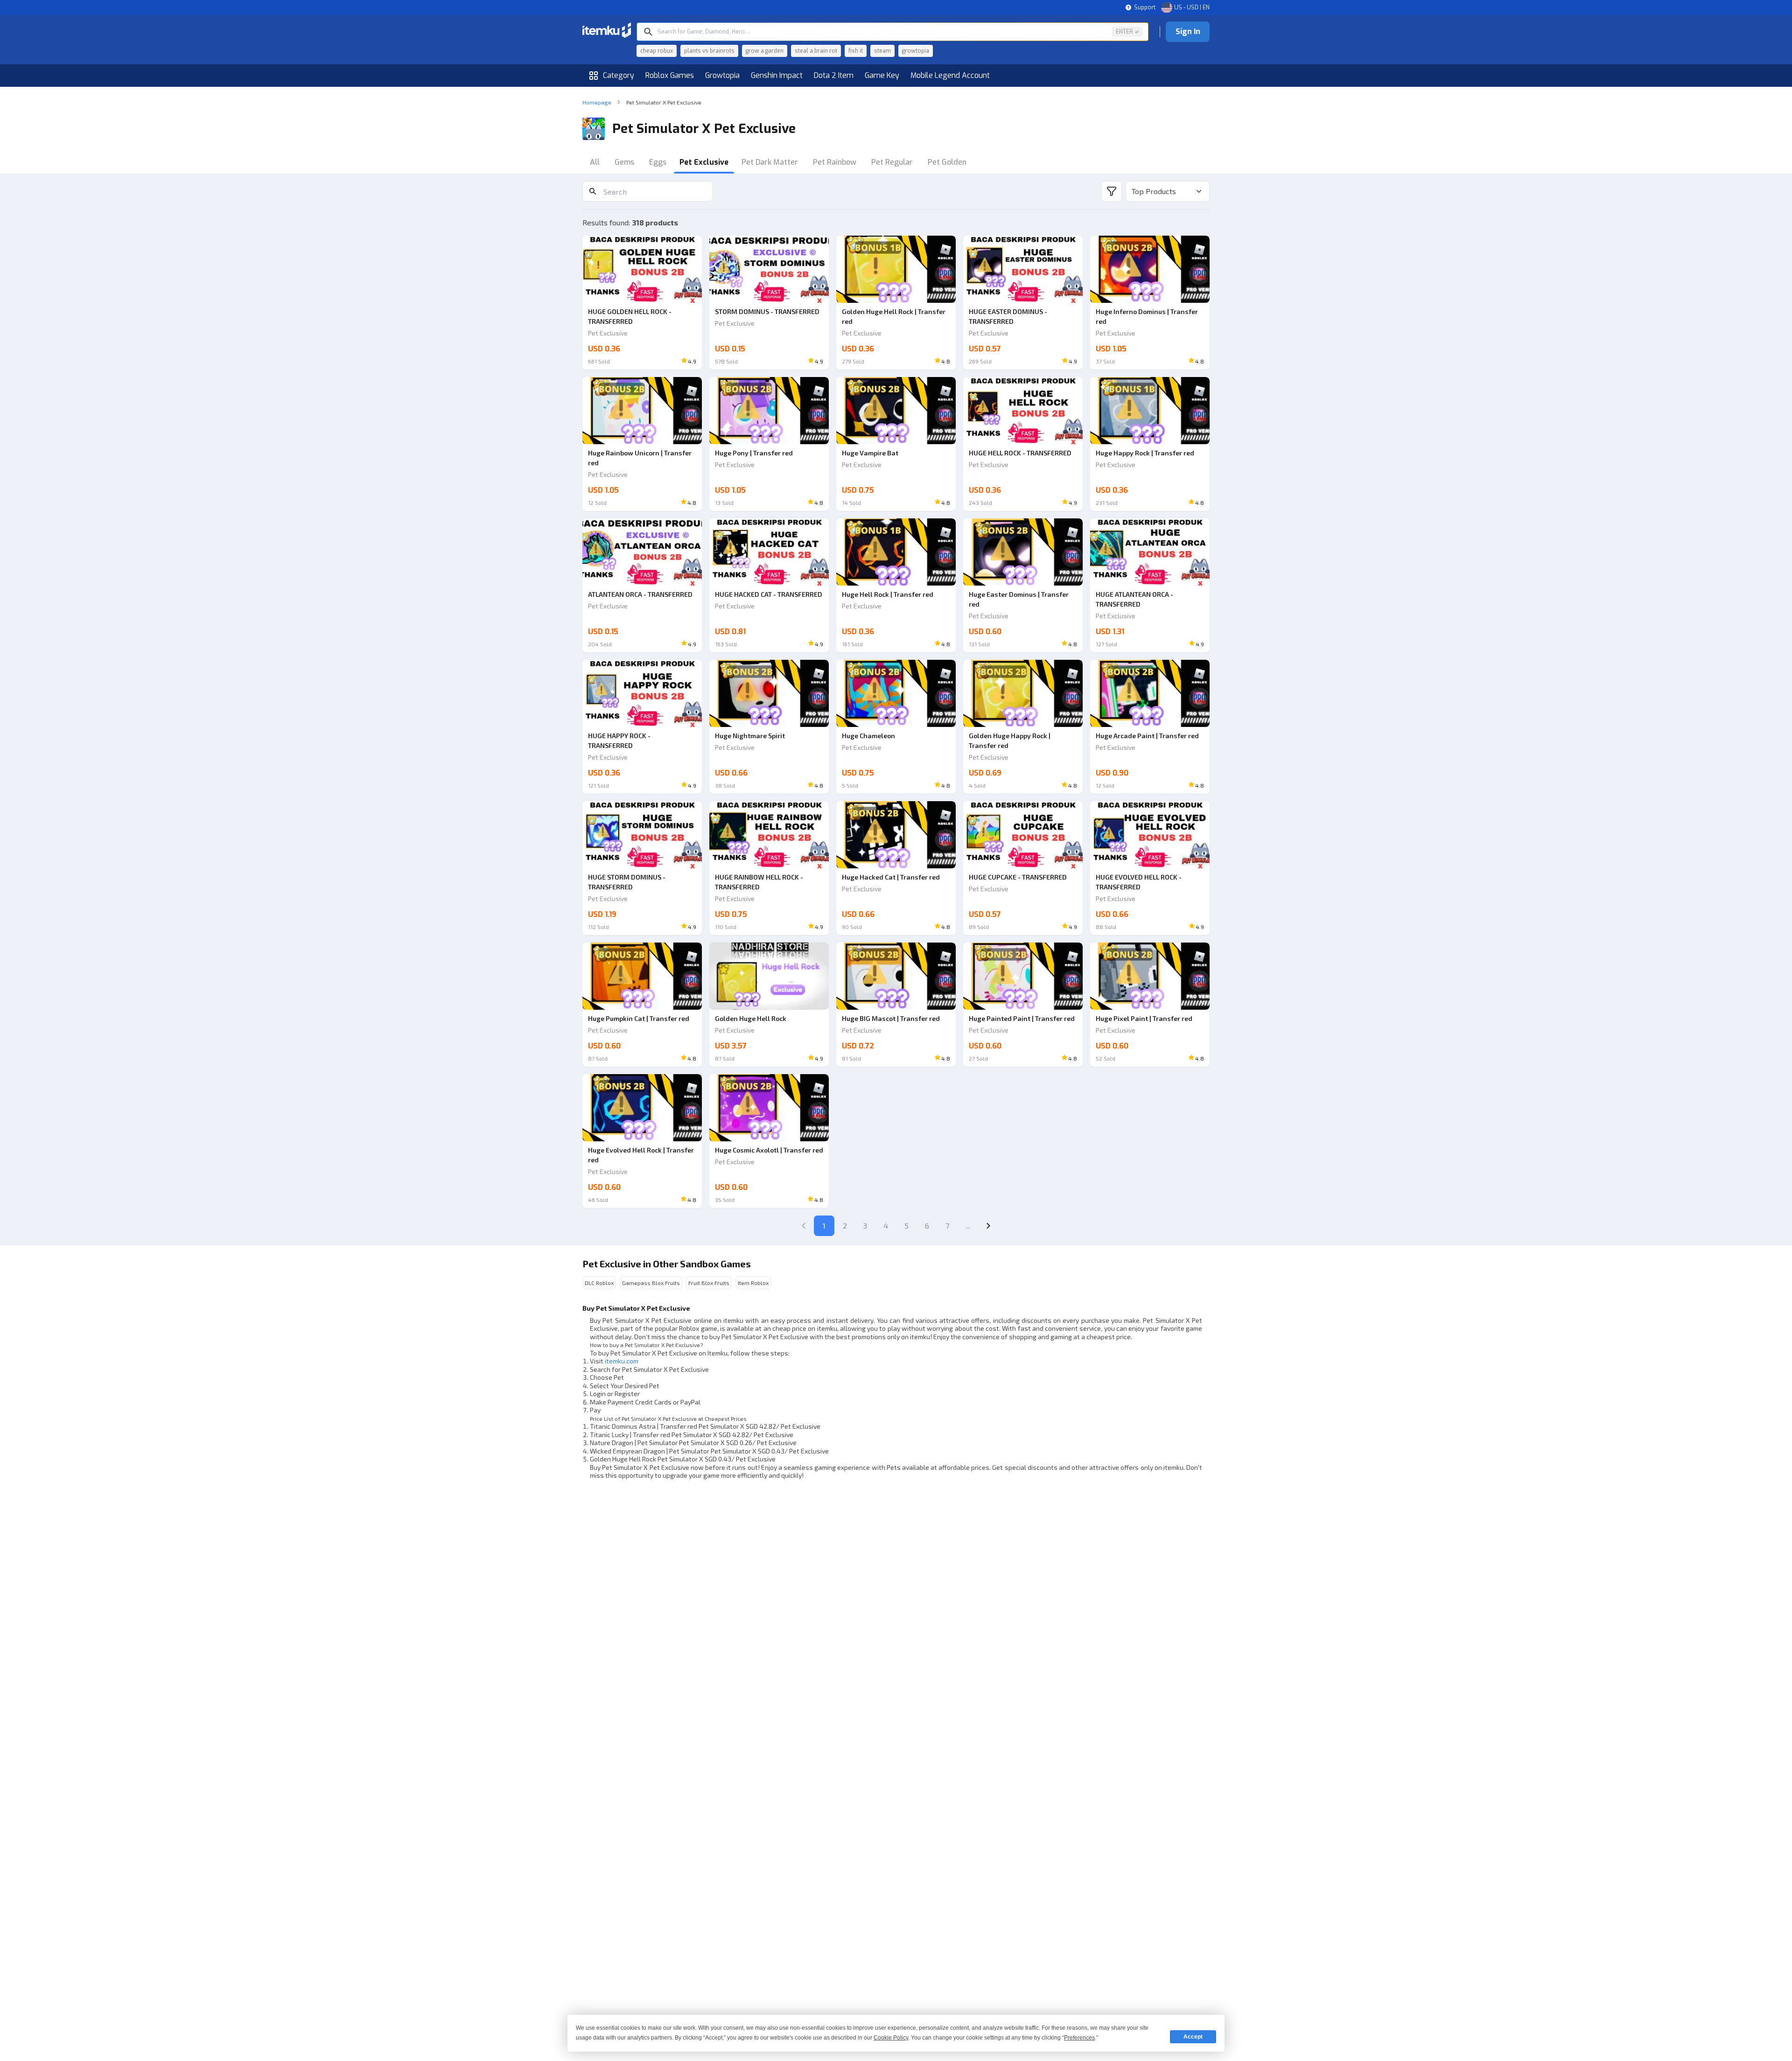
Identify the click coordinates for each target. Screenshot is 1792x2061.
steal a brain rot (816, 51)
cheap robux (657, 51)
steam (882, 51)
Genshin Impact (777, 75)
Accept (1193, 2037)
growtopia (916, 51)
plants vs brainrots (709, 51)
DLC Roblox (599, 1283)
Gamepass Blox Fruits (651, 1283)
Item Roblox (753, 1283)
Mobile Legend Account (950, 75)
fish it (856, 51)
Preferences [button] (1079, 2038)
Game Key (882, 75)
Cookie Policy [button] (891, 2038)
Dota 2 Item (834, 75)
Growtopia (722, 75)
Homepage (597, 102)
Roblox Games (670, 75)
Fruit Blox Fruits (709, 1283)
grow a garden (765, 51)
